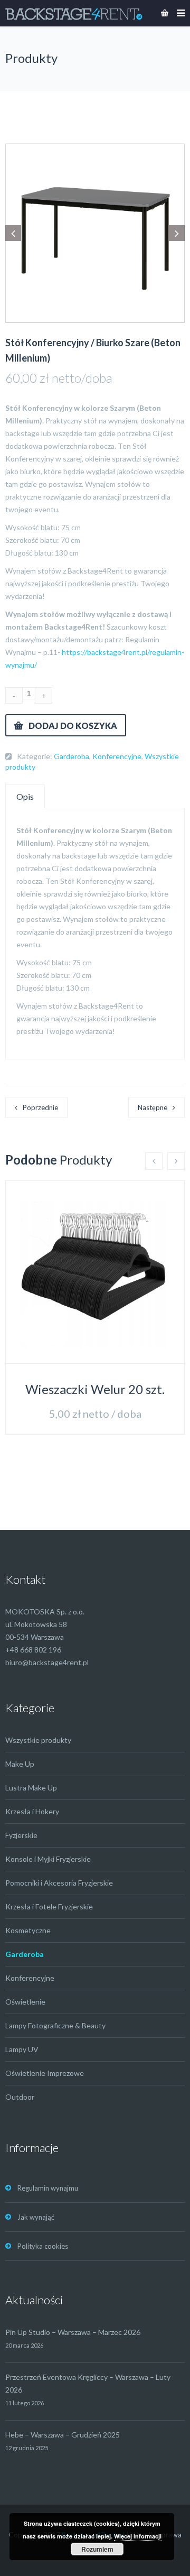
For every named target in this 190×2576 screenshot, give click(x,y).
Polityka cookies (43, 2246)
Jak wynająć (36, 2217)
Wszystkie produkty (38, 1740)
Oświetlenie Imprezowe (45, 2073)
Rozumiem (97, 2549)
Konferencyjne (117, 756)
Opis (25, 796)
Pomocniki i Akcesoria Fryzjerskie (59, 1883)
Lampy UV (22, 2049)
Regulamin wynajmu (48, 2188)
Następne (153, 1107)
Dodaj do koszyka (73, 726)
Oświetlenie (25, 2002)
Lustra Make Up (31, 1788)
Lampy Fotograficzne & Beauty (55, 2025)
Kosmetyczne (28, 1930)
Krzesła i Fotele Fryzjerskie (49, 1906)
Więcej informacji (138, 2536)
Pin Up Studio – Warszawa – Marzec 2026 (73, 2332)
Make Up (20, 1764)
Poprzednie (40, 1107)
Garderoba (72, 756)
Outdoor (20, 2097)
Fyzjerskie (21, 1835)
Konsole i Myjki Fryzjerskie (48, 1859)
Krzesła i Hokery (32, 1811)
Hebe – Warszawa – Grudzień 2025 (63, 2435)
